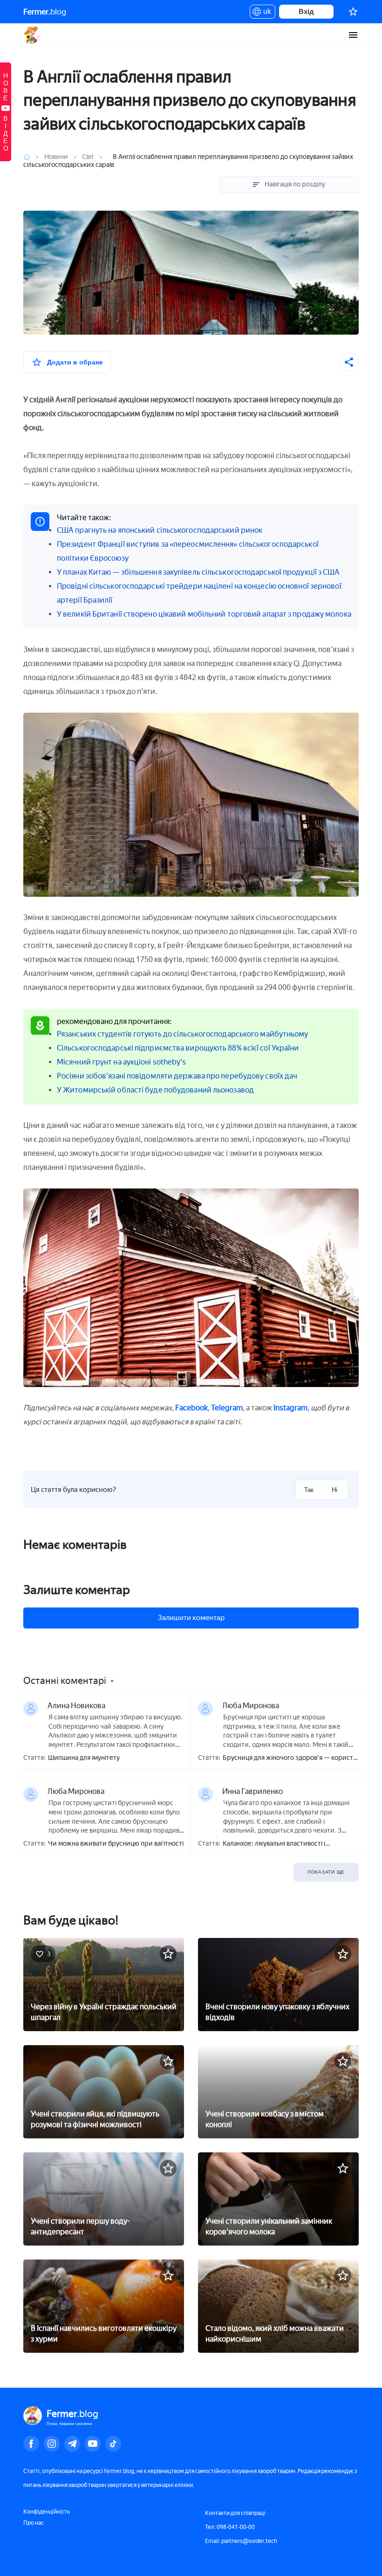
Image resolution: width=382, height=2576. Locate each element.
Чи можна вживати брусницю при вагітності (116, 1844)
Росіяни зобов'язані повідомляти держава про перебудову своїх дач (177, 1076)
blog (45, 12)
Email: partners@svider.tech (241, 2541)
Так (309, 1490)
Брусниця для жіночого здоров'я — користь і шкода (290, 1758)
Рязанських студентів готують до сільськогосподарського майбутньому (183, 1034)
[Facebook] (31, 2444)
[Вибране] (353, 12)
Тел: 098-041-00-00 (230, 2527)
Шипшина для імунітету (84, 1758)
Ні (334, 1490)
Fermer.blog (32, 35)
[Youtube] (93, 2444)
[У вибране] (168, 1954)
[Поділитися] (349, 362)
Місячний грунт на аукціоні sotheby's (122, 1062)
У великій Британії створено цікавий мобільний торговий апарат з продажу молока (204, 614)
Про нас (34, 2523)
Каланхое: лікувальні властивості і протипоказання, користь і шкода (274, 1844)
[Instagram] (52, 2444)
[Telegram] (72, 2444)
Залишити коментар (191, 1618)
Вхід (306, 11)
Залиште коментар (77, 1590)
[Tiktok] (113, 2444)
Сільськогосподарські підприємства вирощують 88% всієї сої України (178, 1048)
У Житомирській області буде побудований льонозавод (155, 1090)
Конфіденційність (47, 2512)
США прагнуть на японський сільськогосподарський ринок (160, 530)
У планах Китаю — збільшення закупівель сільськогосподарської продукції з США (198, 572)
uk (265, 13)
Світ (88, 157)
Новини (57, 157)
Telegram (227, 1408)
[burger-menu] (353, 35)
